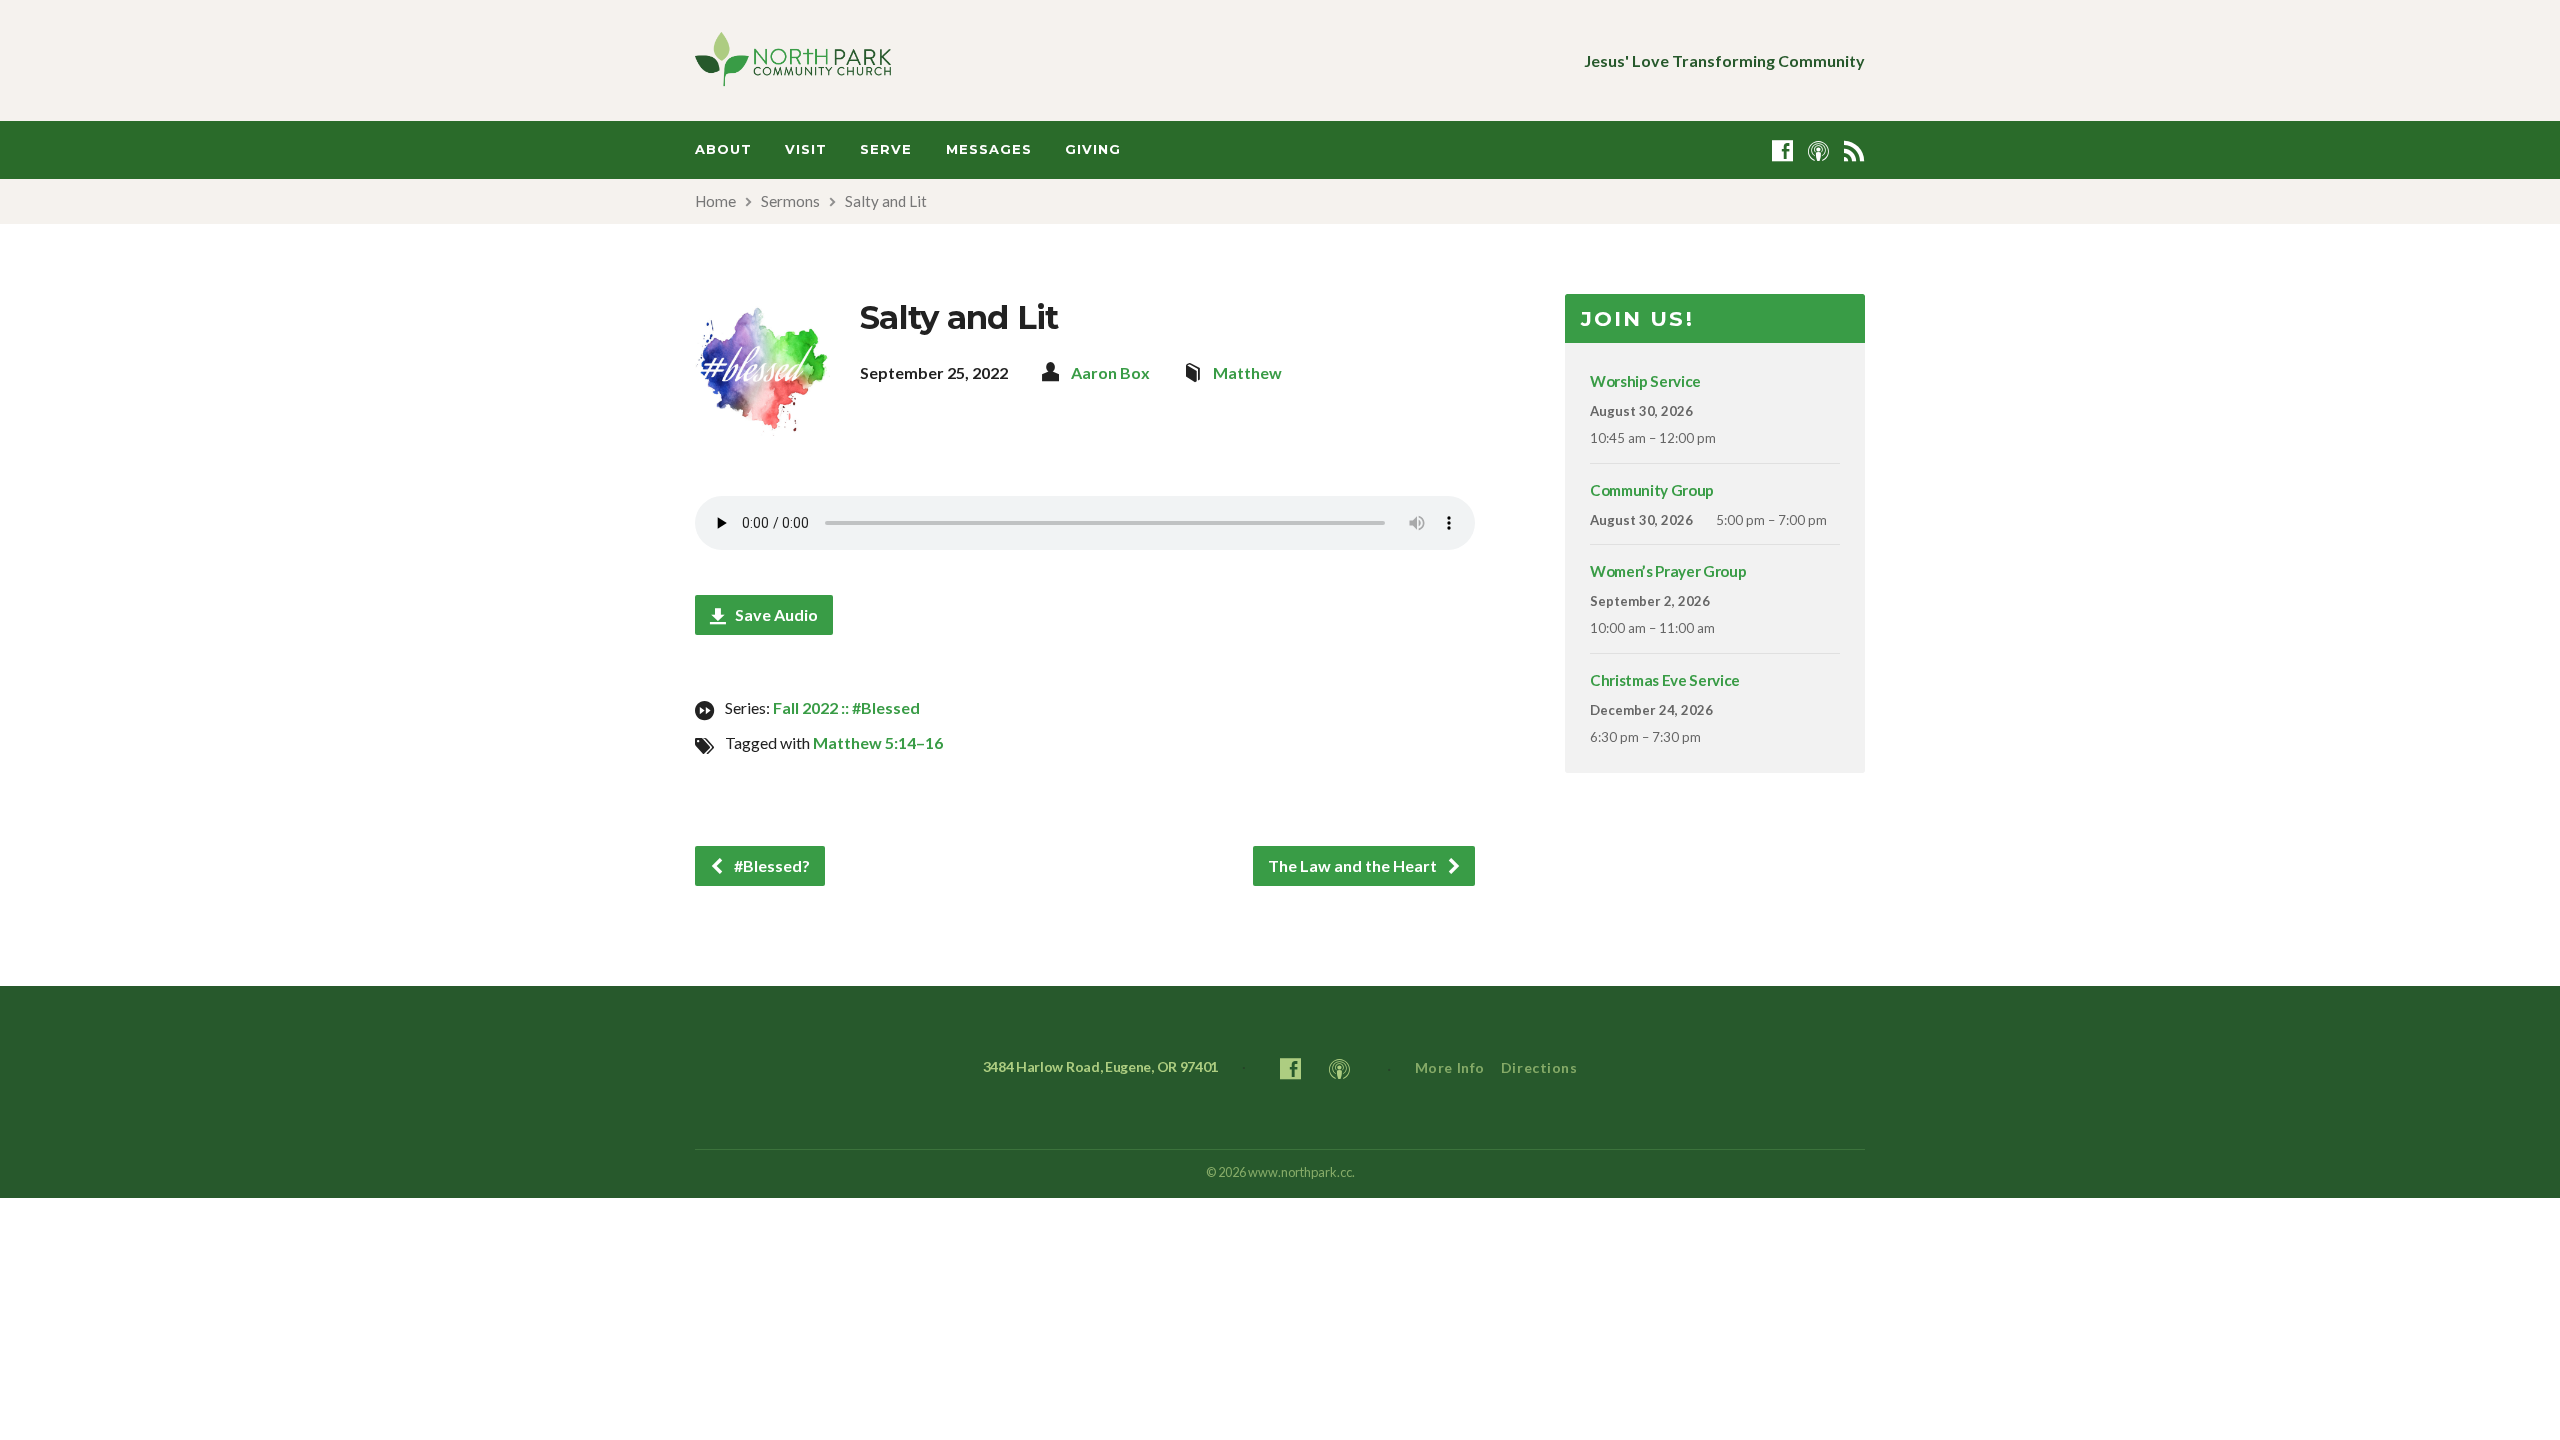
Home (715, 201)
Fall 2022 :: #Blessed (846, 707)
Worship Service (1645, 381)
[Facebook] (1782, 150)
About (723, 149)
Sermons (790, 201)
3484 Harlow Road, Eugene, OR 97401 (1101, 1066)
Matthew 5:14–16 (878, 742)
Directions (1539, 1067)
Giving (1093, 149)
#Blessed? (770, 865)
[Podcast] (1818, 150)
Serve (886, 149)
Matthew (1247, 372)
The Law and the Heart (1354, 865)
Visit (806, 149)
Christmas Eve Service (1665, 680)
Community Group (1652, 490)
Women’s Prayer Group (1668, 571)
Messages (989, 149)
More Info (1450, 1067)
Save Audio (775, 614)
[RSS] (1854, 150)
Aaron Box (1110, 372)
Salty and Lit (886, 201)
